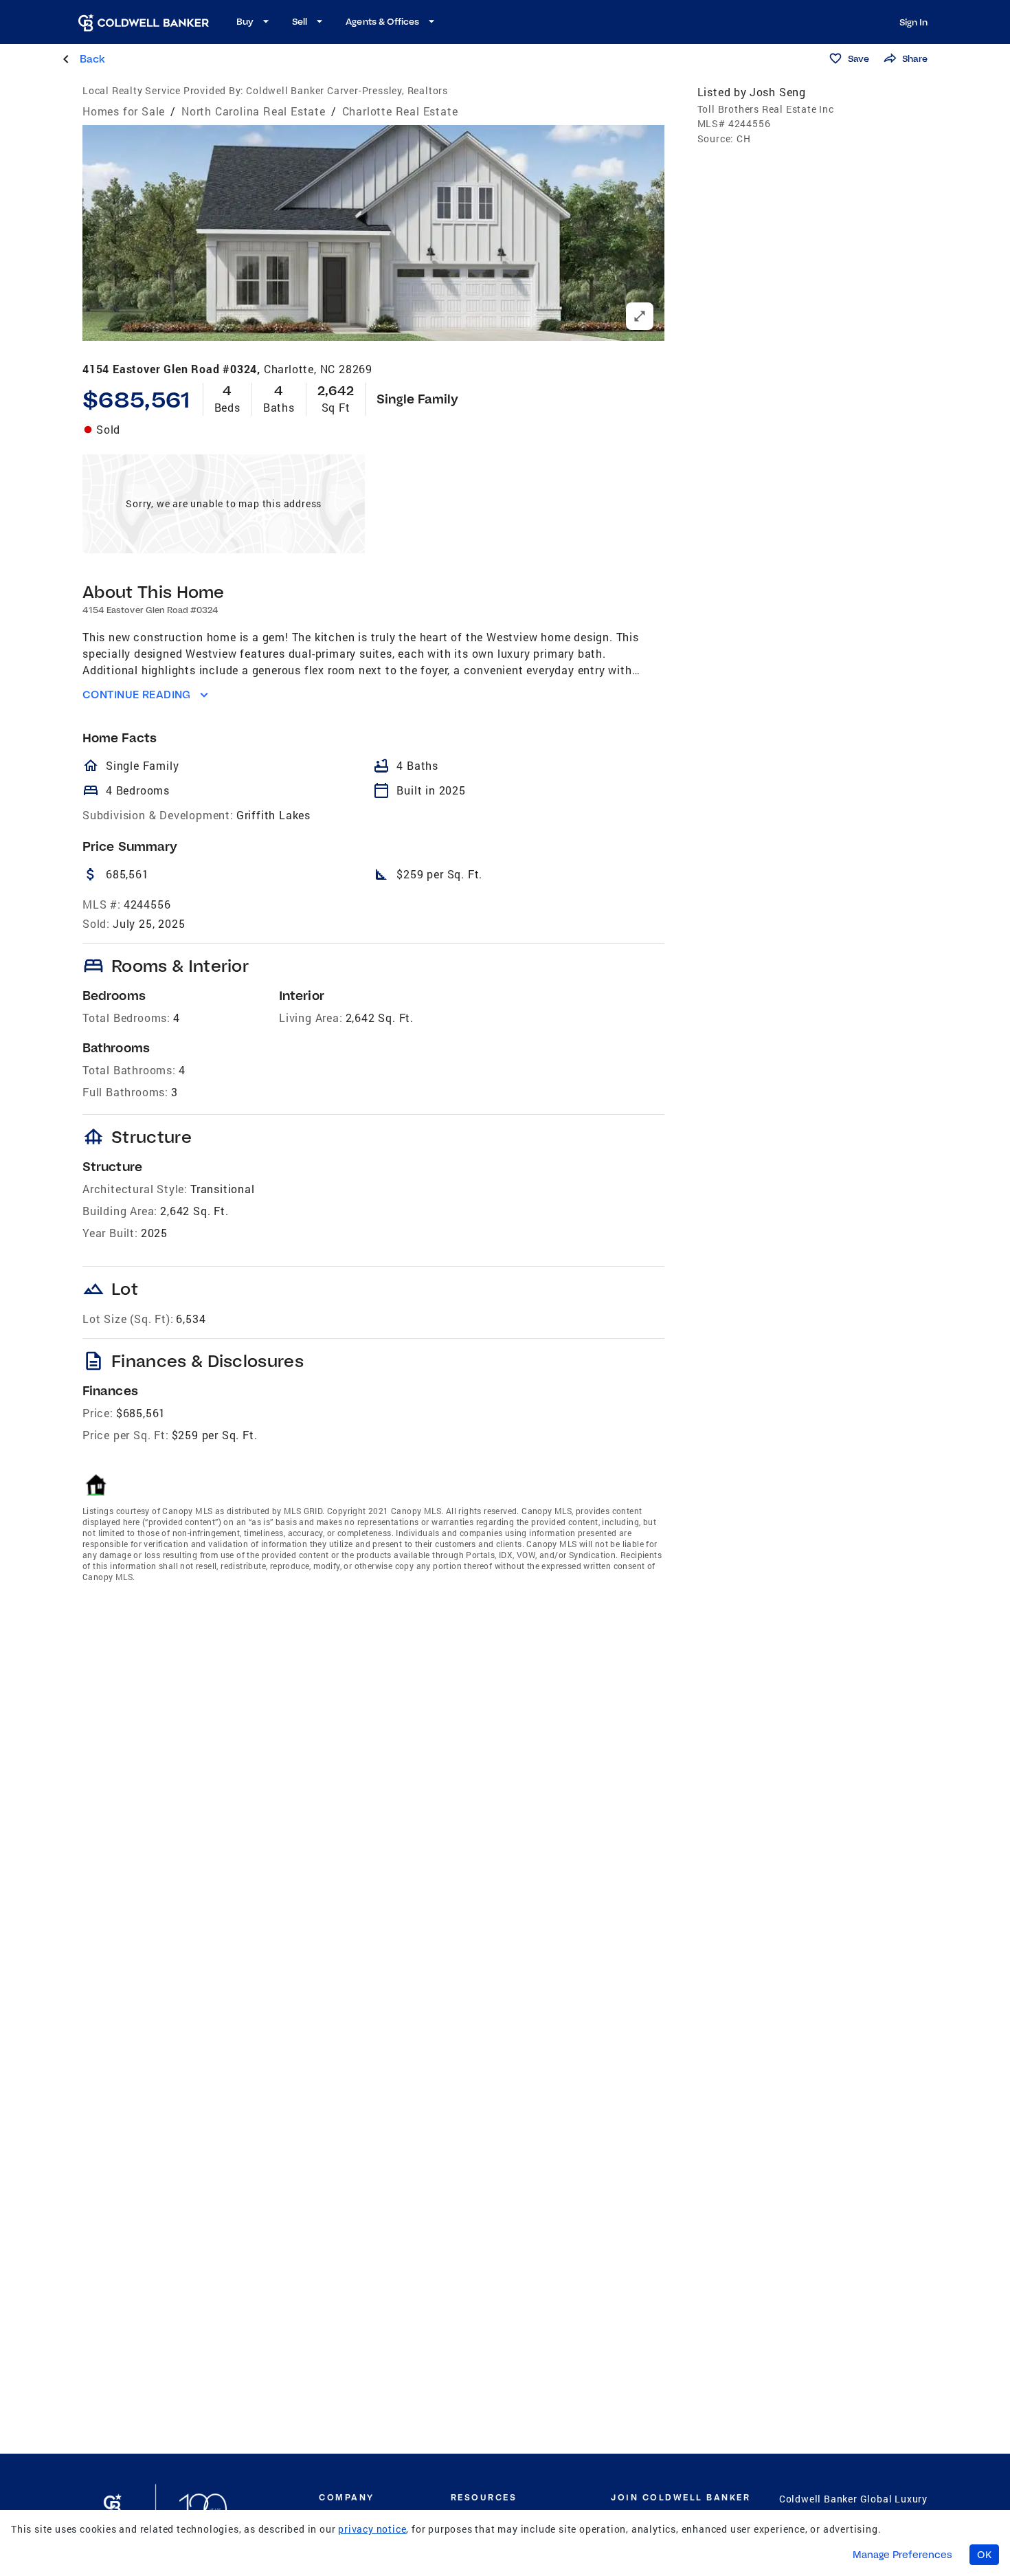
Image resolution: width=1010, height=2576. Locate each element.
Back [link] (92, 59)
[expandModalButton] (640, 316)
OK (984, 2555)
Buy (245, 21)
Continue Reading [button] (137, 695)
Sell (300, 21)
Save (858, 58)
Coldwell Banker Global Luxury (853, 2499)
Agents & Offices (382, 21)
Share (915, 58)
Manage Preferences (902, 2555)
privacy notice (372, 2529)
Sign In (913, 22)
